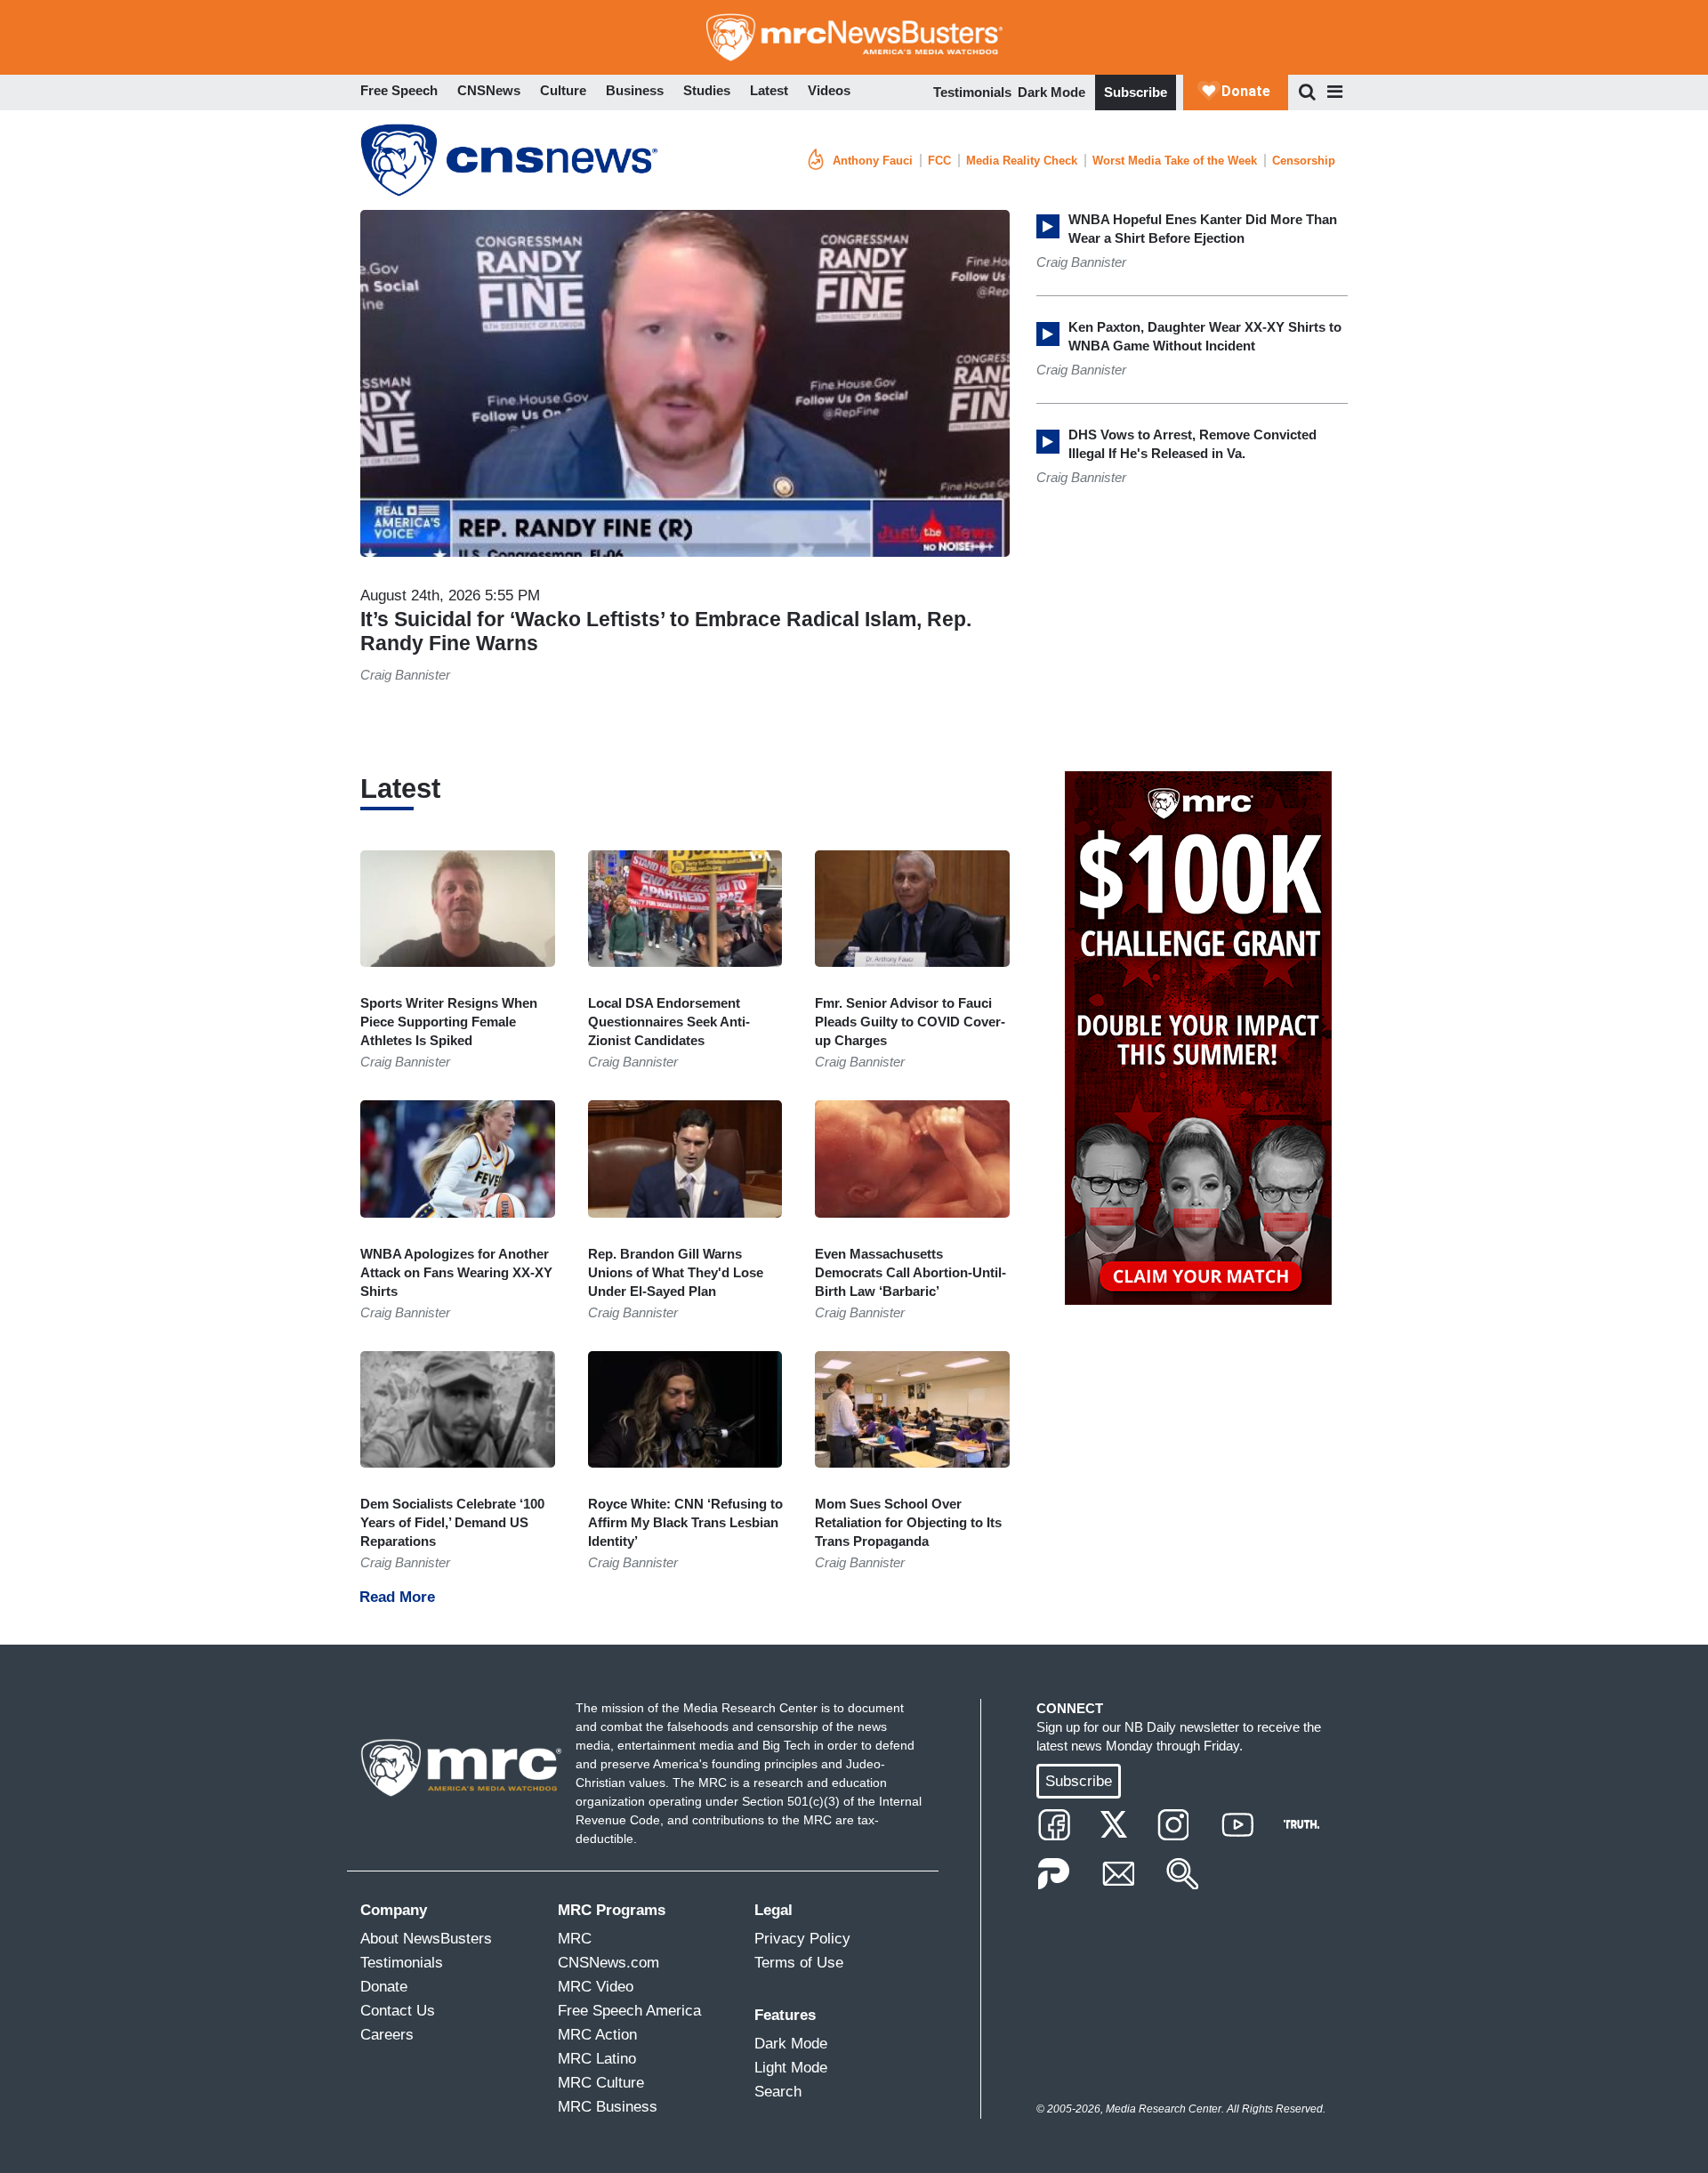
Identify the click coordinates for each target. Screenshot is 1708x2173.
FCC (939, 161)
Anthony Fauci (873, 161)
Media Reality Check (1022, 161)
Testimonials (972, 92)
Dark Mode (1051, 92)
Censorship (1304, 161)
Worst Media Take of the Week (1175, 161)
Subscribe (1136, 92)
